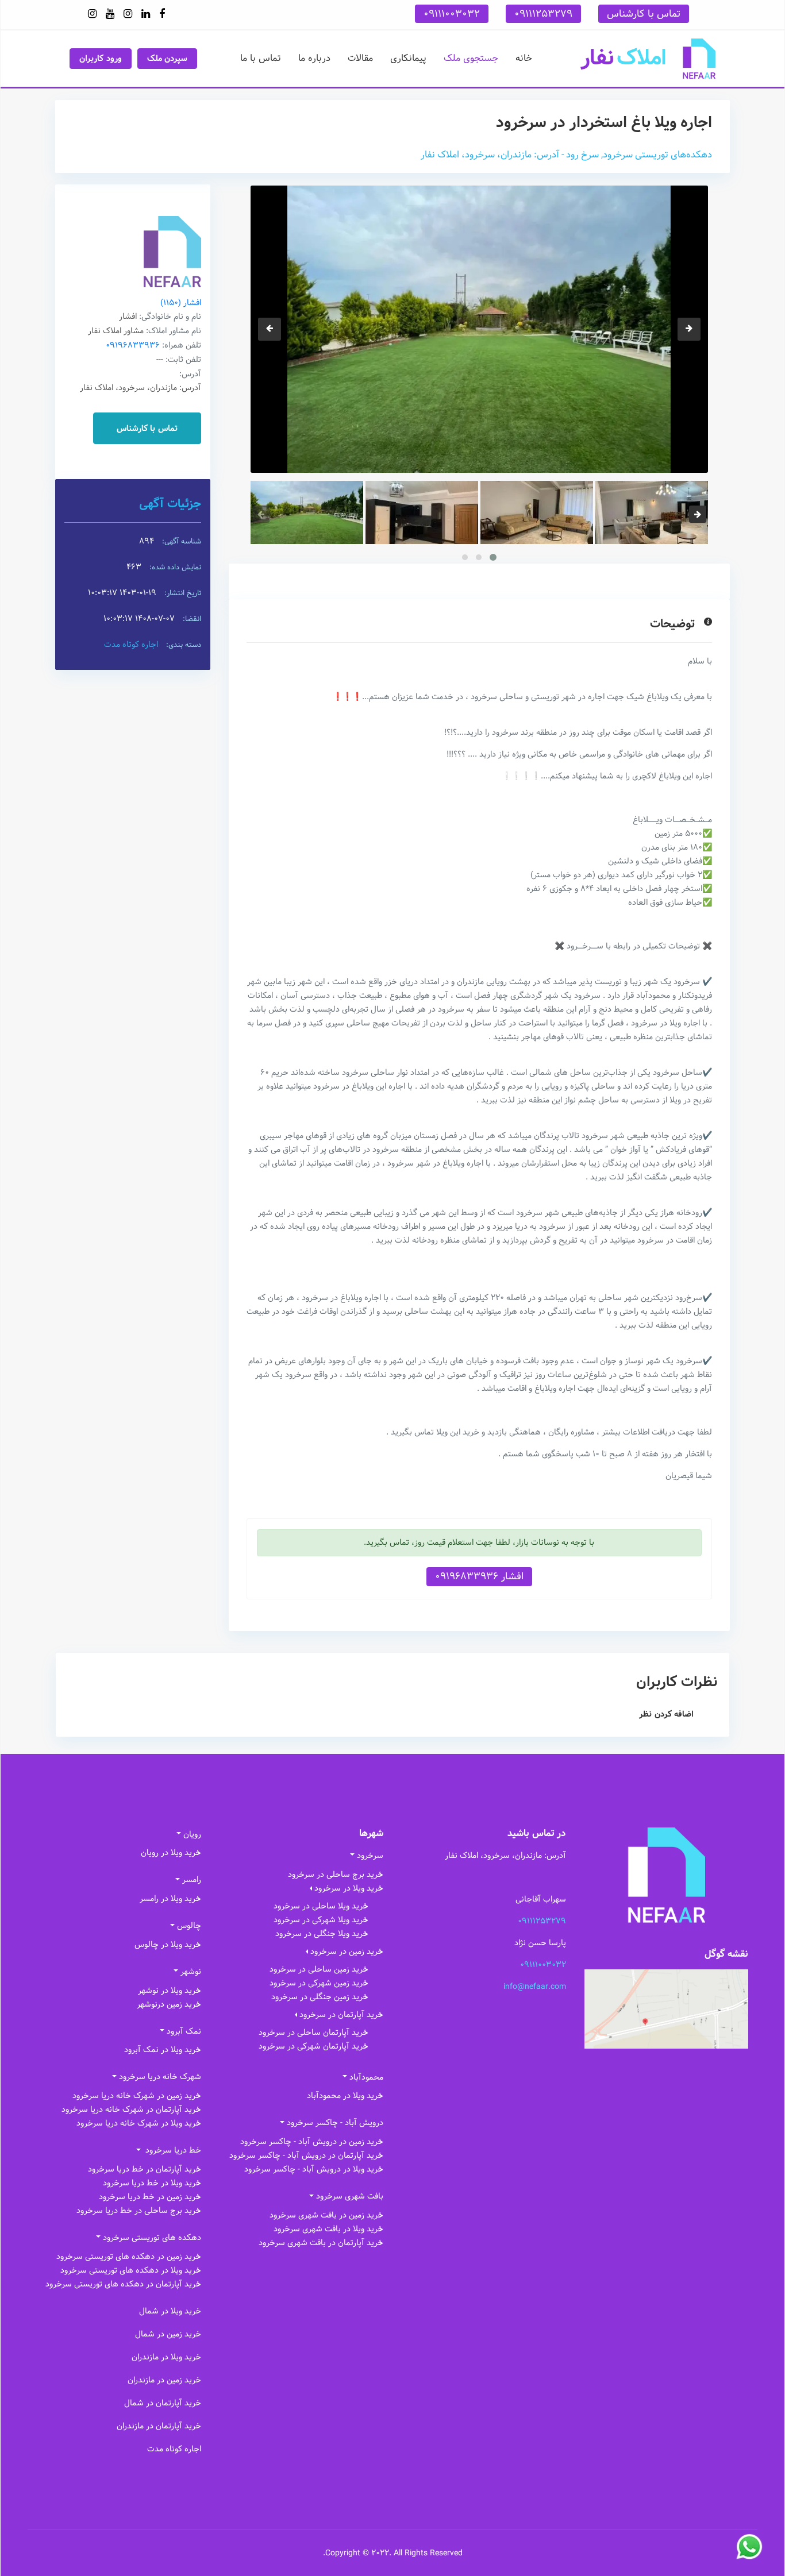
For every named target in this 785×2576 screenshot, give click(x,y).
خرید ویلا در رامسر (170, 1899)
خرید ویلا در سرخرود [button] (349, 1888)
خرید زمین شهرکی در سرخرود (319, 1983)
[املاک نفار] (648, 58)
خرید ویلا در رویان (171, 1853)
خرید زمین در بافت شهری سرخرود (326, 2215)
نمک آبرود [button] (184, 2031)
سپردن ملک (168, 59)
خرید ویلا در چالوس (168, 1945)
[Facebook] (162, 14)
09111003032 (452, 14)
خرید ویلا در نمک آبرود (163, 2050)
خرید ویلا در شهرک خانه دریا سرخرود (139, 2123)
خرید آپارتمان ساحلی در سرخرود (313, 2033)
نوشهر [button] (191, 1972)
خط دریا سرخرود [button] (172, 2150)
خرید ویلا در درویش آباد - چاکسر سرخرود (314, 2169)
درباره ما (314, 58)
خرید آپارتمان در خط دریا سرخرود (145, 2169)
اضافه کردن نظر (666, 1714)
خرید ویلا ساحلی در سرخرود (321, 1906)
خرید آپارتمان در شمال (163, 2403)
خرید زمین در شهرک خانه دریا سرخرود (137, 2096)
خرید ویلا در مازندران (166, 2357)
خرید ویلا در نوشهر (170, 1991)
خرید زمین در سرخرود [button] (347, 1952)
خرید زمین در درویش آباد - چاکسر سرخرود (312, 2142)
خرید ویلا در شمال (170, 2311)
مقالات (360, 58)
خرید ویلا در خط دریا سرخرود (152, 2183)
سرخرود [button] (370, 1856)
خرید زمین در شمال (168, 2334)
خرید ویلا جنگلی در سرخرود (322, 1934)
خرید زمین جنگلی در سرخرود (320, 1997)
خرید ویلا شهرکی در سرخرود (321, 1920)
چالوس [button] (189, 1926)
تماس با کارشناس (644, 14)
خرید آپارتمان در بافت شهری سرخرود (321, 2243)
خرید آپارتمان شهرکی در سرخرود (313, 2046)
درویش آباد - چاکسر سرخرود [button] (335, 2123)
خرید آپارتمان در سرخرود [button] (341, 2015)
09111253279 (543, 14)
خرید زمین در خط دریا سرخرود (150, 2197)
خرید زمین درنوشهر (169, 2004)
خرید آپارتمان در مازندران (159, 2426)
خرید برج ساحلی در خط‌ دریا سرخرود (139, 2211)
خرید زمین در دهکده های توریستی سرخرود (129, 2257)
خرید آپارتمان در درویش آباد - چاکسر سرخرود (306, 2155)
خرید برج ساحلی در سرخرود (336, 1875)
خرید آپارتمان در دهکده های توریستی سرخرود (123, 2284)
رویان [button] (192, 1834)
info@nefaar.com (535, 1987)
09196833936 (133, 345)
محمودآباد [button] (366, 2077)
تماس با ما (261, 58)
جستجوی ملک (471, 58)
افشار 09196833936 (479, 1576)
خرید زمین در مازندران (164, 2380)
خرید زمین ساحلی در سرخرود (319, 1969)
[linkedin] (146, 14)
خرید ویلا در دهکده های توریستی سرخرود (131, 2270)
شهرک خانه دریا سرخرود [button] (160, 2077)
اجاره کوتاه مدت (131, 645)
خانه (524, 58)
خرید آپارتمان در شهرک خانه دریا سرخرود (131, 2110)
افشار (181, 303)
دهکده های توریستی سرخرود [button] (152, 2238)
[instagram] (128, 14)
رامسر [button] (192, 1880)
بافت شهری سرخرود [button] (350, 2196)
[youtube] (110, 14)
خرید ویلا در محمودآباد (345, 2096)
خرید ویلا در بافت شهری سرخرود (328, 2229)
